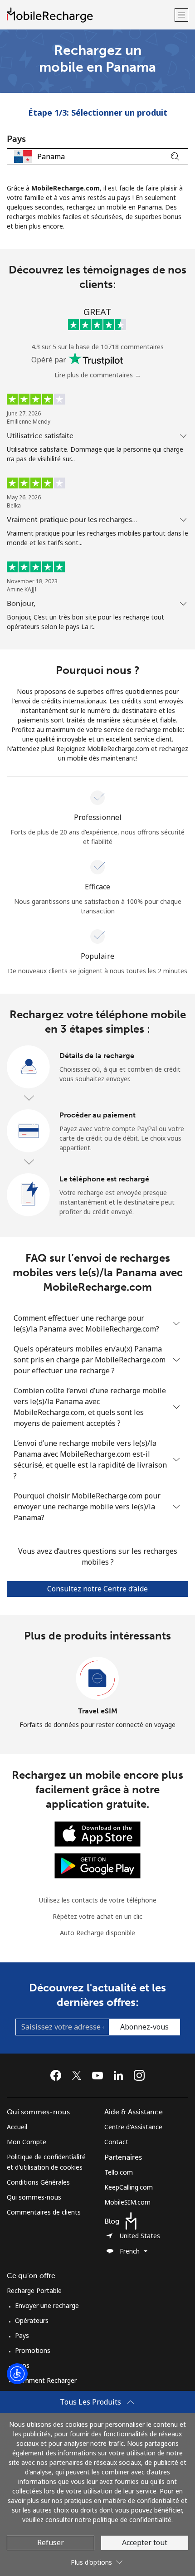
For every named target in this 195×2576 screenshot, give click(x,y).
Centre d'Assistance (133, 2127)
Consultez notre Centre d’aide (97, 1589)
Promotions (33, 2350)
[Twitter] (79, 2075)
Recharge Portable (34, 2291)
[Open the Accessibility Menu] (17, 2374)
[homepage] (90, 15)
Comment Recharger (46, 2380)
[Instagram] (139, 2075)
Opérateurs (32, 2320)
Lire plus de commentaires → (98, 375)
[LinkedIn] (121, 2075)
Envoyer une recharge (47, 2305)
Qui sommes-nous (34, 2197)
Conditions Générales (38, 2182)
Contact (116, 2142)
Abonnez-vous (144, 2027)
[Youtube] (100, 2075)
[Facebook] (58, 2075)
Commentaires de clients (44, 2212)
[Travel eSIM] (97, 1678)
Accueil (17, 2127)
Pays (22, 2335)
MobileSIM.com (127, 2202)
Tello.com (119, 2172)
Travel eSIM (98, 1711)
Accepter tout (145, 2542)
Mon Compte (27, 2142)
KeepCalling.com (129, 2187)
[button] (181, 15)
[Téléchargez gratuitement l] (97, 1833)
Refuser (51, 2542)
